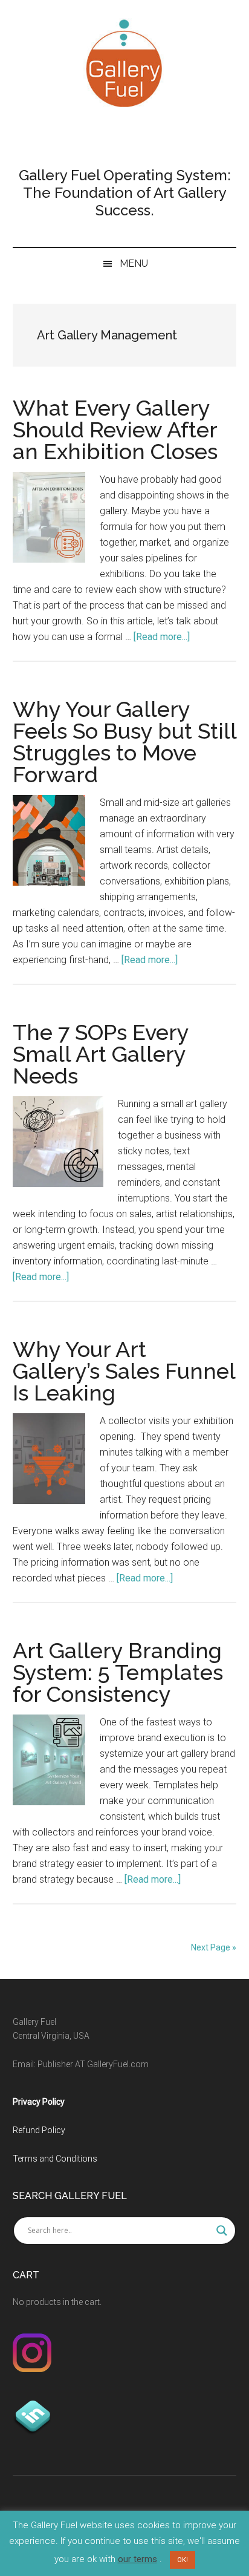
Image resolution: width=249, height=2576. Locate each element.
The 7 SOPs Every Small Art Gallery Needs (101, 1054)
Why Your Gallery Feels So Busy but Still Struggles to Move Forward (124, 742)
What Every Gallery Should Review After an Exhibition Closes (115, 430)
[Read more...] (162, 637)
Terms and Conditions (55, 2159)
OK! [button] (183, 2560)
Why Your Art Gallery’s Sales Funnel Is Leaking (124, 1371)
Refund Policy (39, 2130)
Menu (134, 263)
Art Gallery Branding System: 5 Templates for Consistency (118, 1672)
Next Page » (214, 1947)
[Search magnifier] (222, 2231)
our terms (137, 2559)
